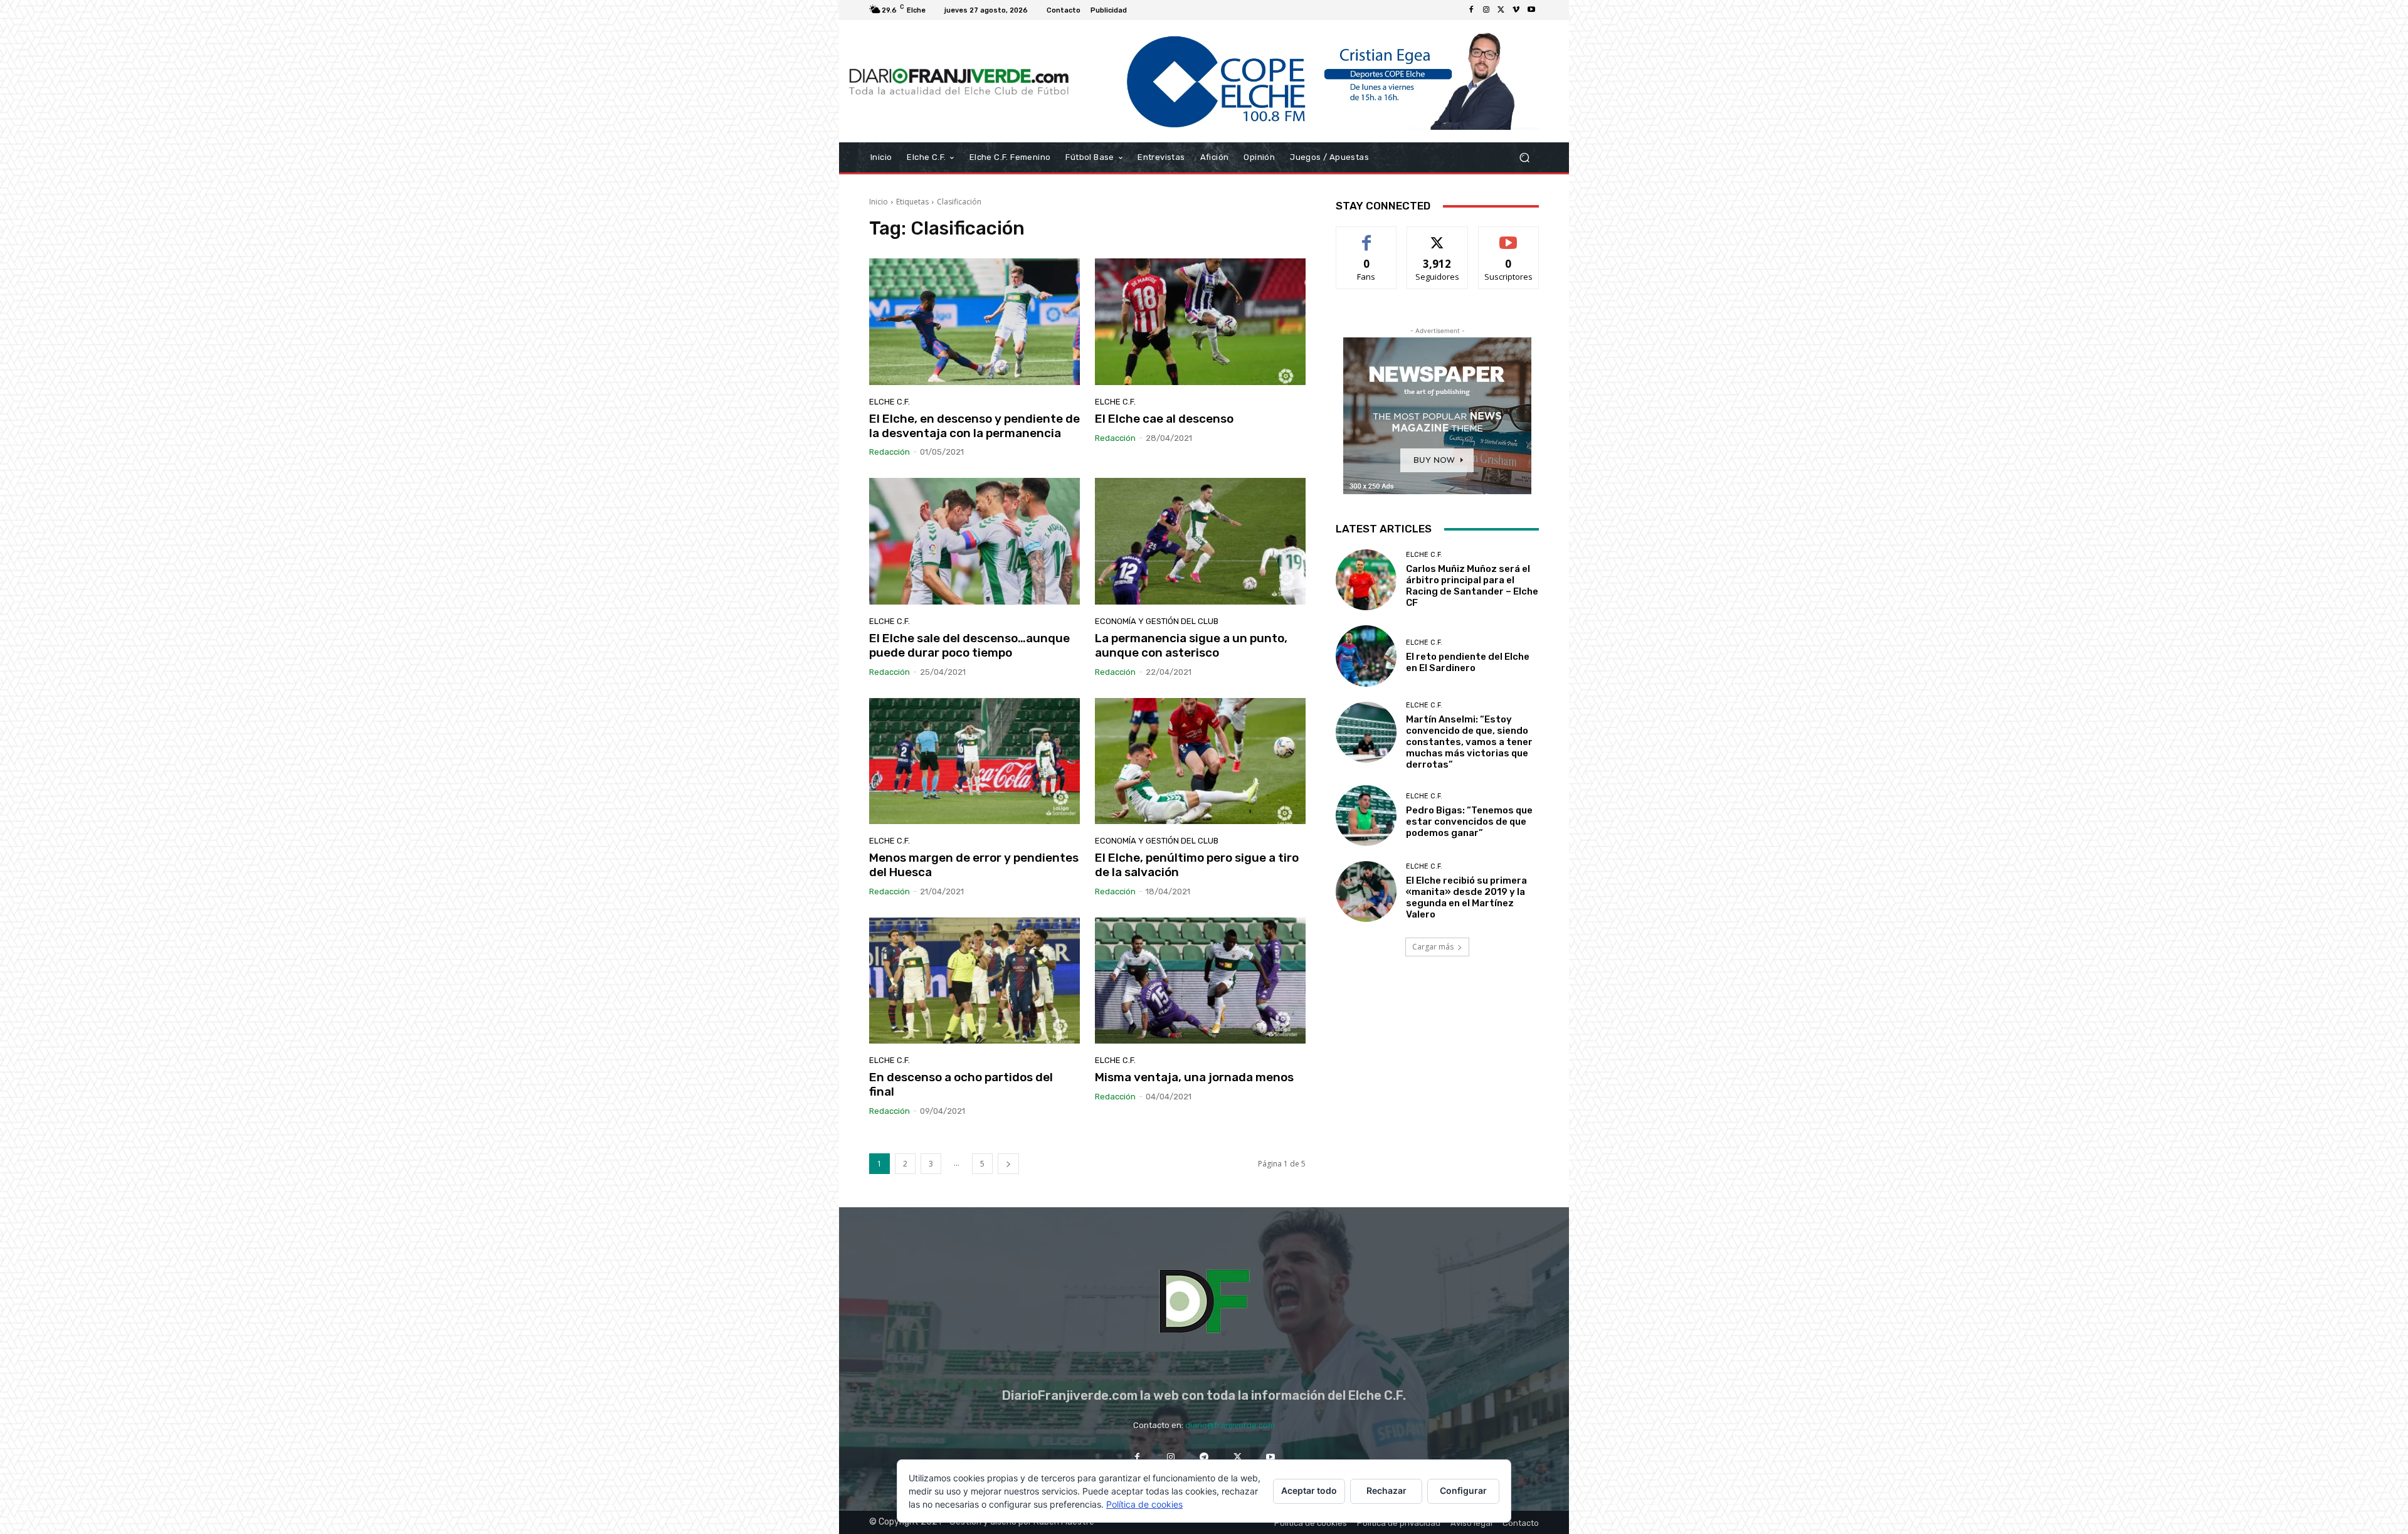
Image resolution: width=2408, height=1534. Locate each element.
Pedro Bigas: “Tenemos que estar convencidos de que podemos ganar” (1469, 822)
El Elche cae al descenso (1164, 419)
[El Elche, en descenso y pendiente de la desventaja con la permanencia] (974, 322)
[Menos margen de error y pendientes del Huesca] (974, 761)
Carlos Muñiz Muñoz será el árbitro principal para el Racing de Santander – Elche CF (1472, 586)
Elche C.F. (890, 402)
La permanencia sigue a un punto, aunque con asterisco (1191, 645)
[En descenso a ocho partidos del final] (974, 981)
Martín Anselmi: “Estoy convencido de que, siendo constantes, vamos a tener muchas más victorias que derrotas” (1469, 742)
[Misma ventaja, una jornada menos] (1200, 981)
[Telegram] (1204, 1457)
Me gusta (1367, 236)
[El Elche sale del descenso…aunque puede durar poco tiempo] (974, 541)
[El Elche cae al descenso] (1200, 322)
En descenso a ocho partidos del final (961, 1084)
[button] (1524, 158)
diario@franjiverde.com (1230, 1425)
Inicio (879, 202)
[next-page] (1008, 1164)
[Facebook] (1471, 10)
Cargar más (1433, 947)
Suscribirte (1508, 236)
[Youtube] (1531, 10)
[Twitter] (1501, 10)
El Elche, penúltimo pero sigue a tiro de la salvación (1197, 865)
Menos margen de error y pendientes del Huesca (974, 865)
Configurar (1463, 1490)
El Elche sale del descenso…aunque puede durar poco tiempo (969, 645)
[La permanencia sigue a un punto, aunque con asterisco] (1200, 541)
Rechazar (1386, 1490)
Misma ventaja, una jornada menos (1194, 1077)
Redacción (890, 452)
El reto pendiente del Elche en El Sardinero (1468, 662)
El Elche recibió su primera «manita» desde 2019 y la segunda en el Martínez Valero (1466, 897)
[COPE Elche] (1309, 81)
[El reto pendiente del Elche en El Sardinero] (1366, 656)
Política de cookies (1144, 1504)
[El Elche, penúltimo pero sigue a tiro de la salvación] (1200, 761)
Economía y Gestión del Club (1157, 621)
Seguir (1438, 236)
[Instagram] (1486, 10)
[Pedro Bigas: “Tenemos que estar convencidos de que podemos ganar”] (1366, 816)
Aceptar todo (1309, 1490)
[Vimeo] (1516, 10)
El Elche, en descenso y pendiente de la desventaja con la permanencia (974, 426)
